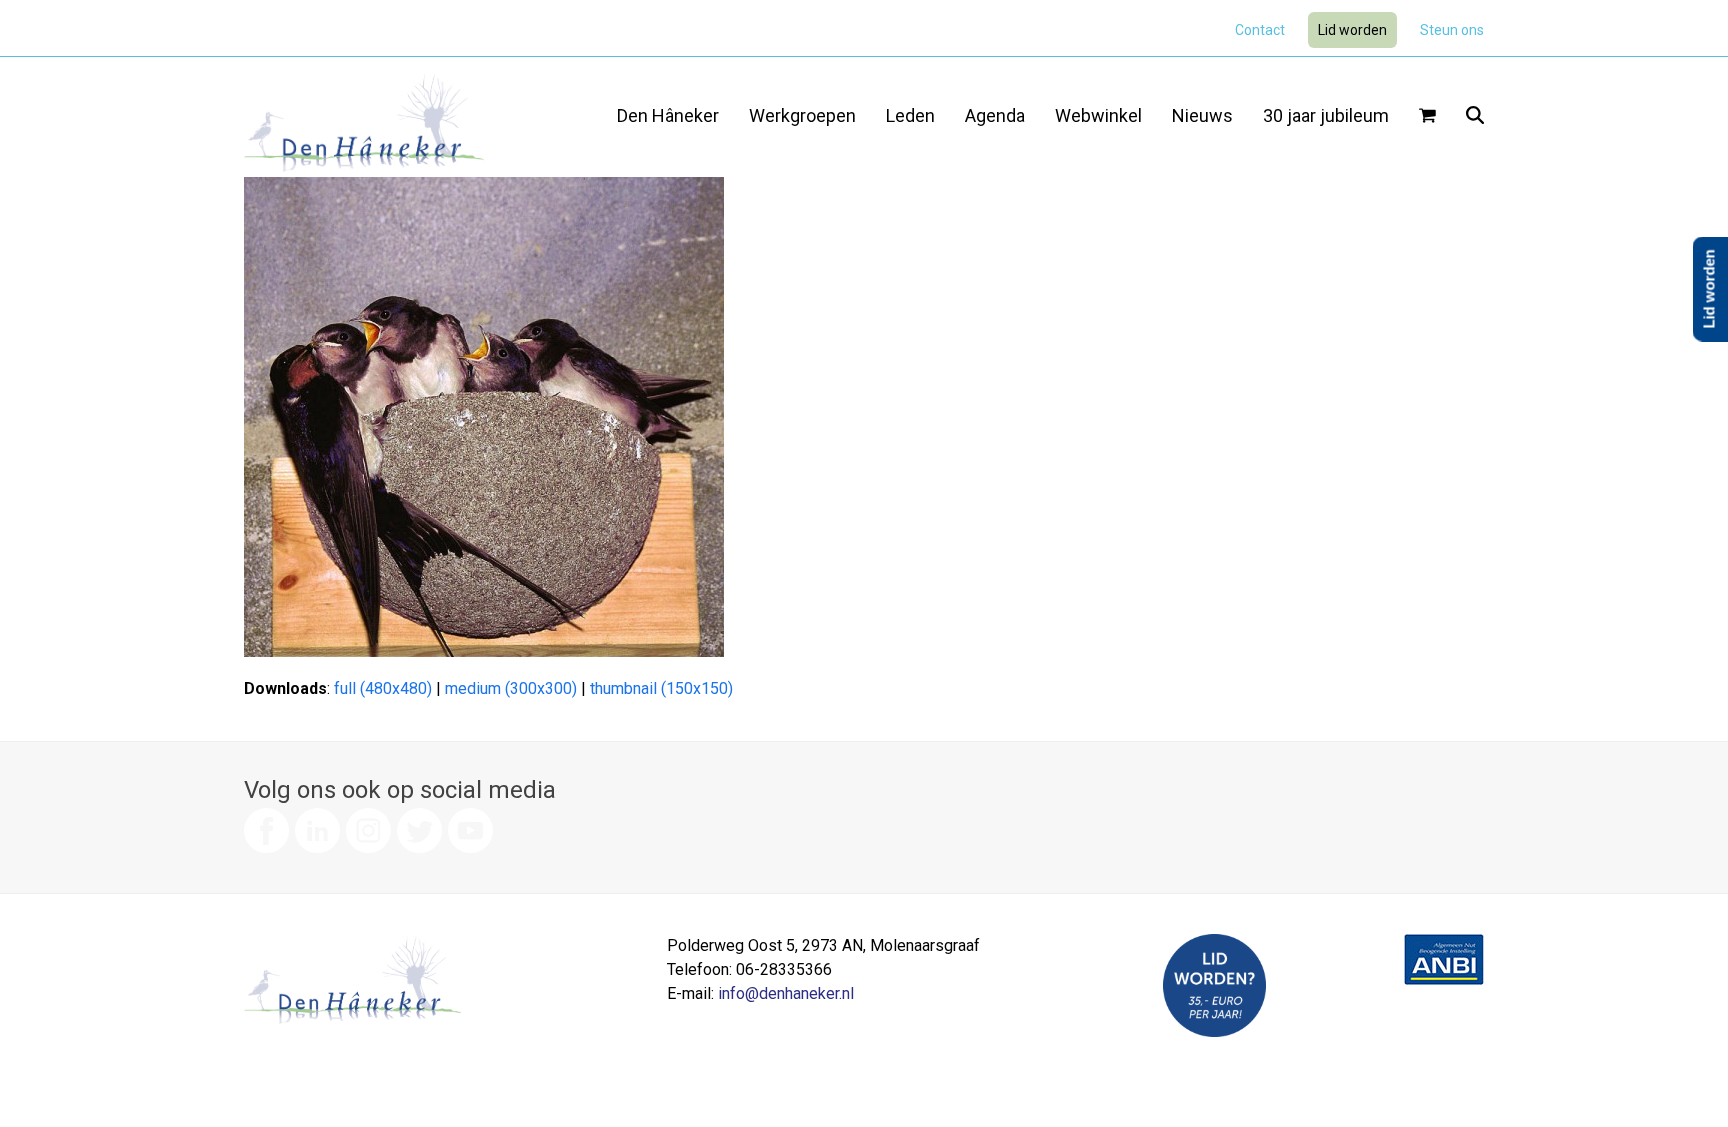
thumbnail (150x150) (661, 688)
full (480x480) (383, 688)
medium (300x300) (511, 688)
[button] (1427, 117)
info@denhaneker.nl (786, 993)
